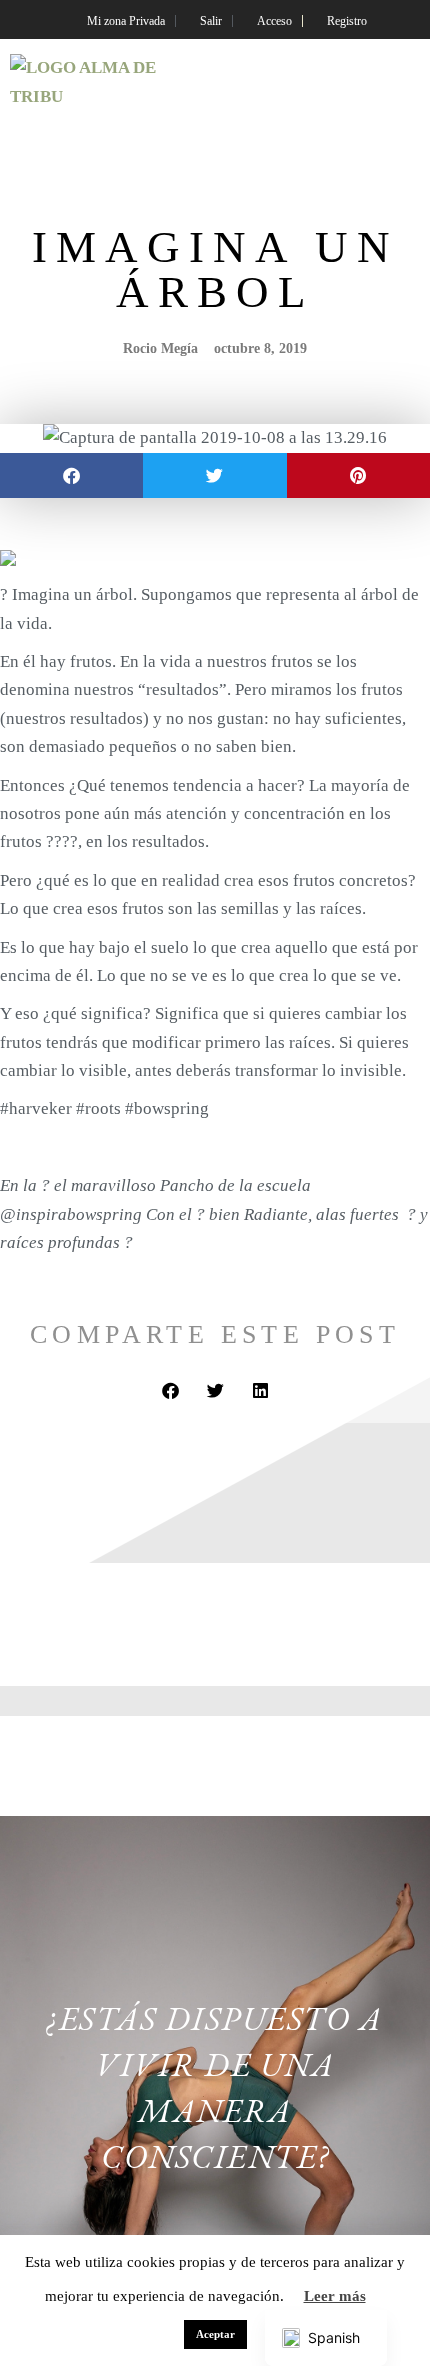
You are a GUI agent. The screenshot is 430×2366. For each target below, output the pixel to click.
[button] (404, 83)
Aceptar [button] (215, 2334)
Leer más (335, 2296)
